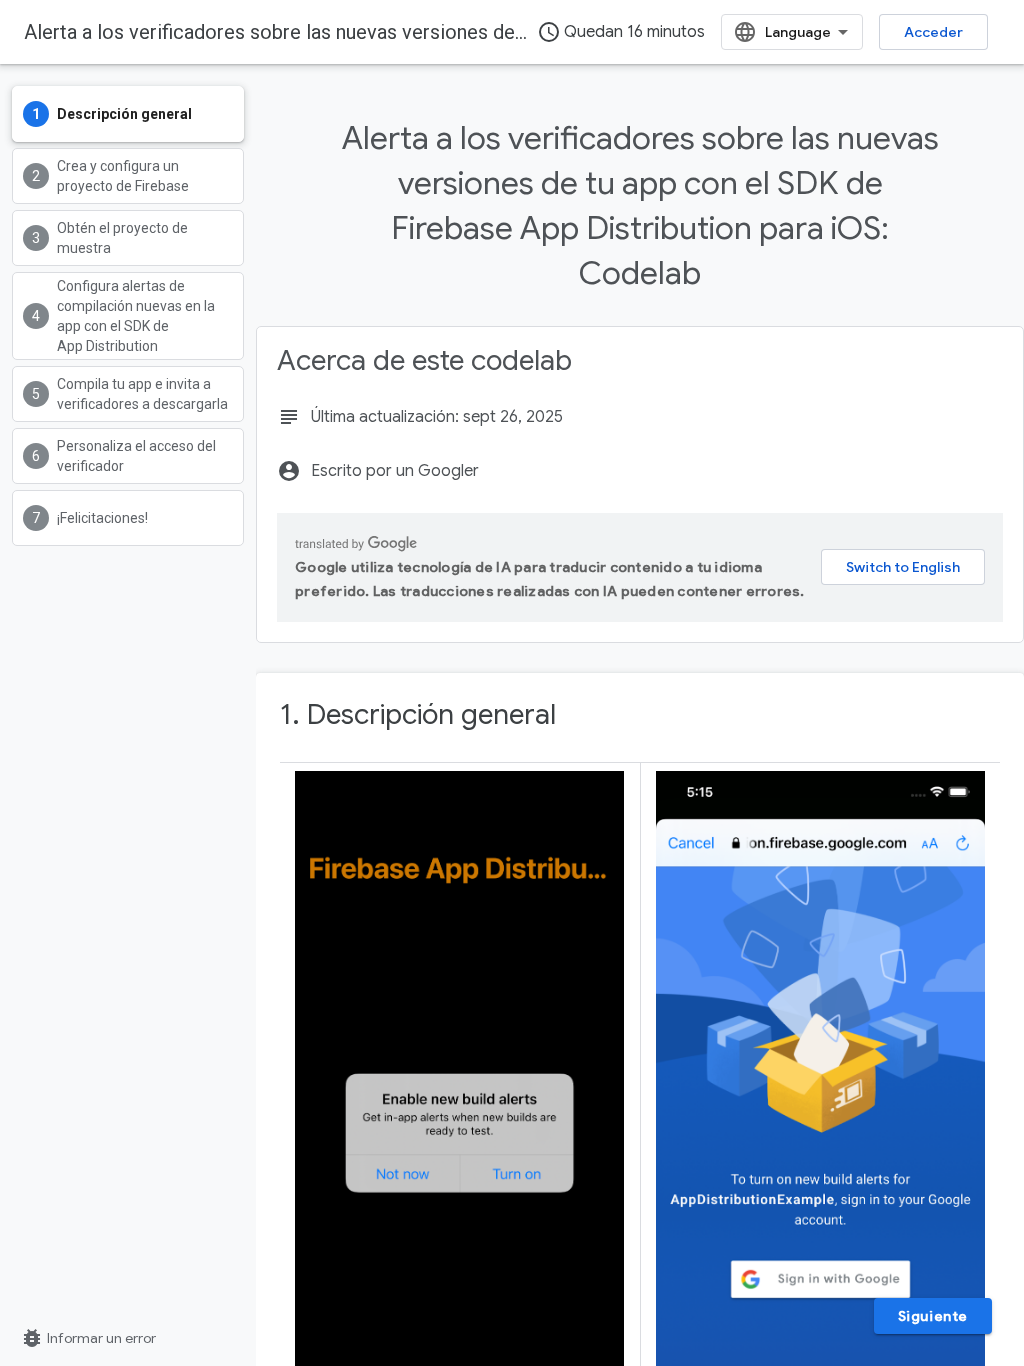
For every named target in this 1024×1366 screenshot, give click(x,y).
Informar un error (88, 1338)
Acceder (933, 32)
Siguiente (933, 1316)
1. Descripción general (418, 714)
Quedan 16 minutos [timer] (621, 32)
